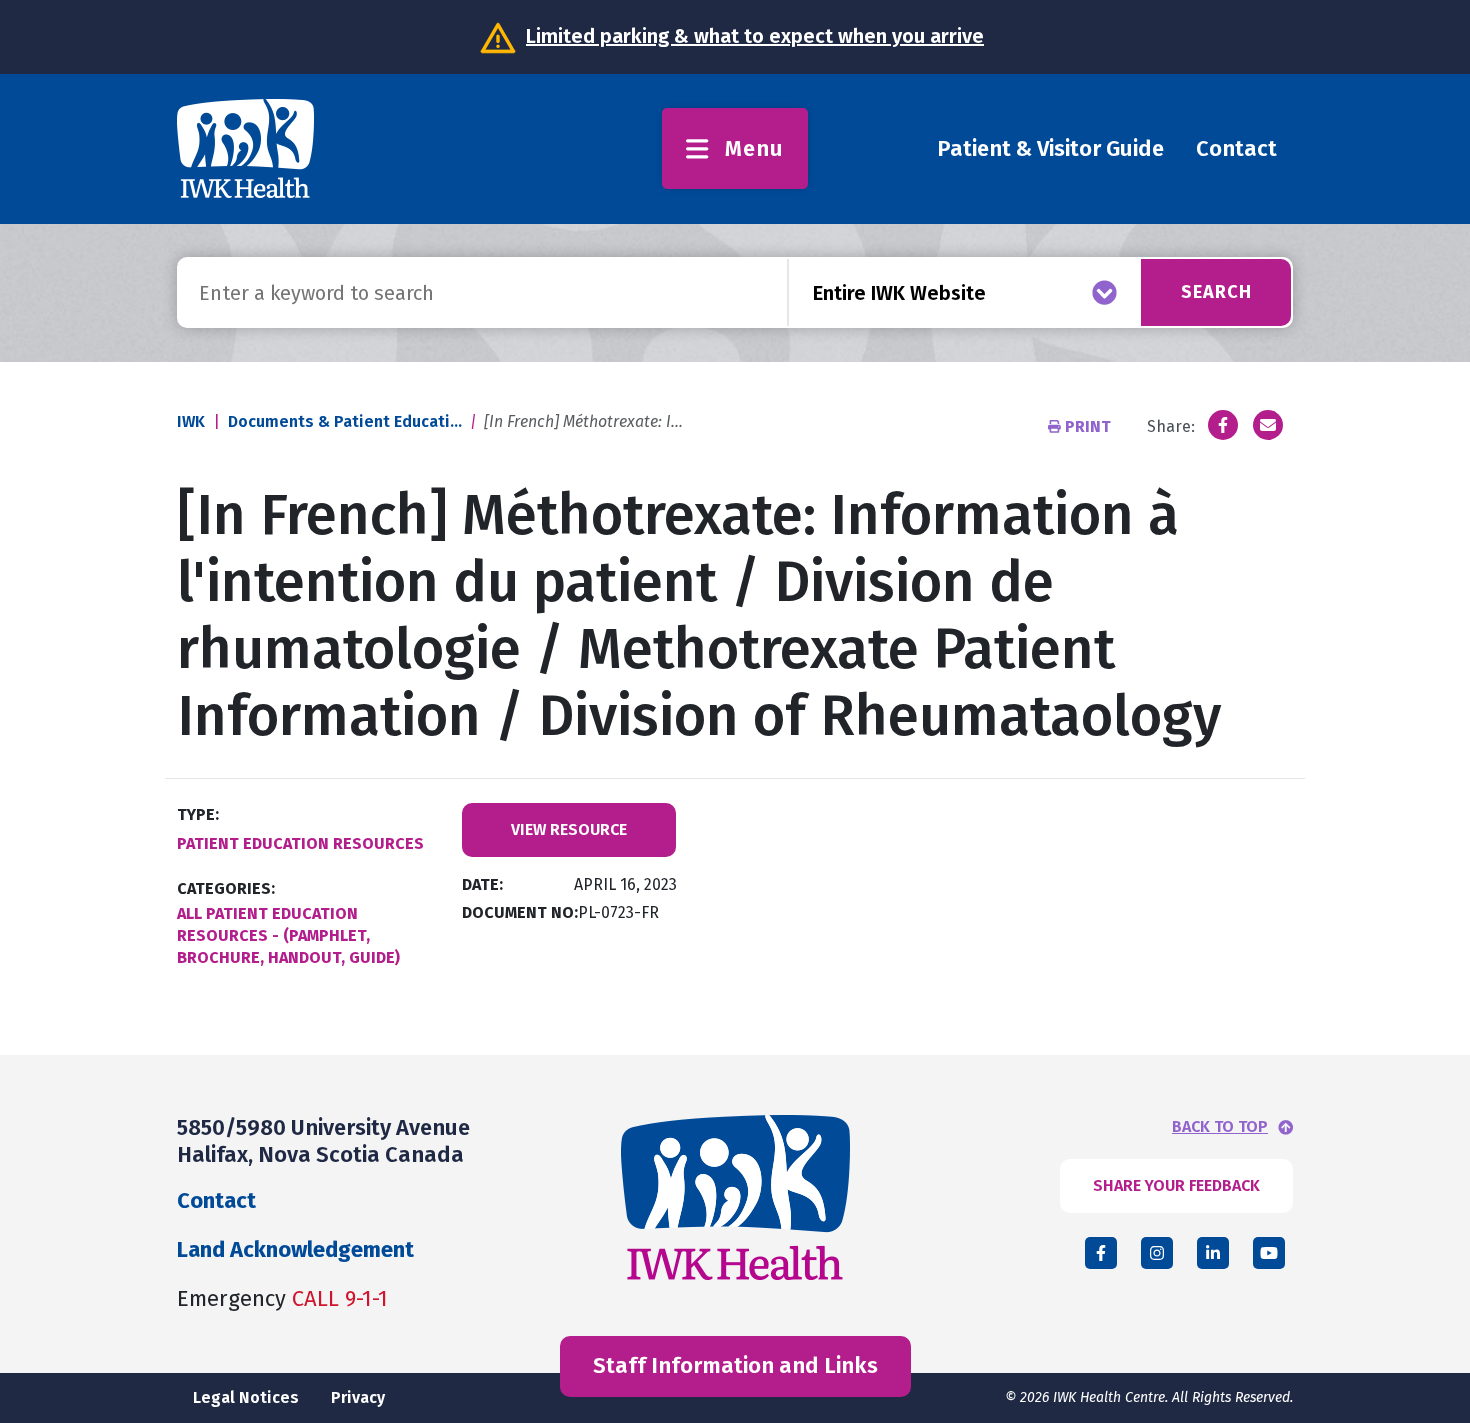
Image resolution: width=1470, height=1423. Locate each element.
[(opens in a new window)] (1223, 425)
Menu (754, 148)
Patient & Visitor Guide (1050, 148)
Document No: (520, 912)
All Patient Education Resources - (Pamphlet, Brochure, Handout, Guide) (288, 935)
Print (1088, 426)
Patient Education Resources (300, 843)
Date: (482, 884)
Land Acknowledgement (295, 1249)
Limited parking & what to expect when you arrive (755, 36)
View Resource (569, 829)
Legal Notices (246, 1397)
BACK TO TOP (1220, 1127)
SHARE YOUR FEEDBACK (1176, 1185)
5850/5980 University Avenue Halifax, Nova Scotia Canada (323, 1140)
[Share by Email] (1268, 425)
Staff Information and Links (735, 1365)
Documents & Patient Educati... (345, 421)
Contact (1236, 148)
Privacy (358, 1397)
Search (1216, 292)
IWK (191, 421)
